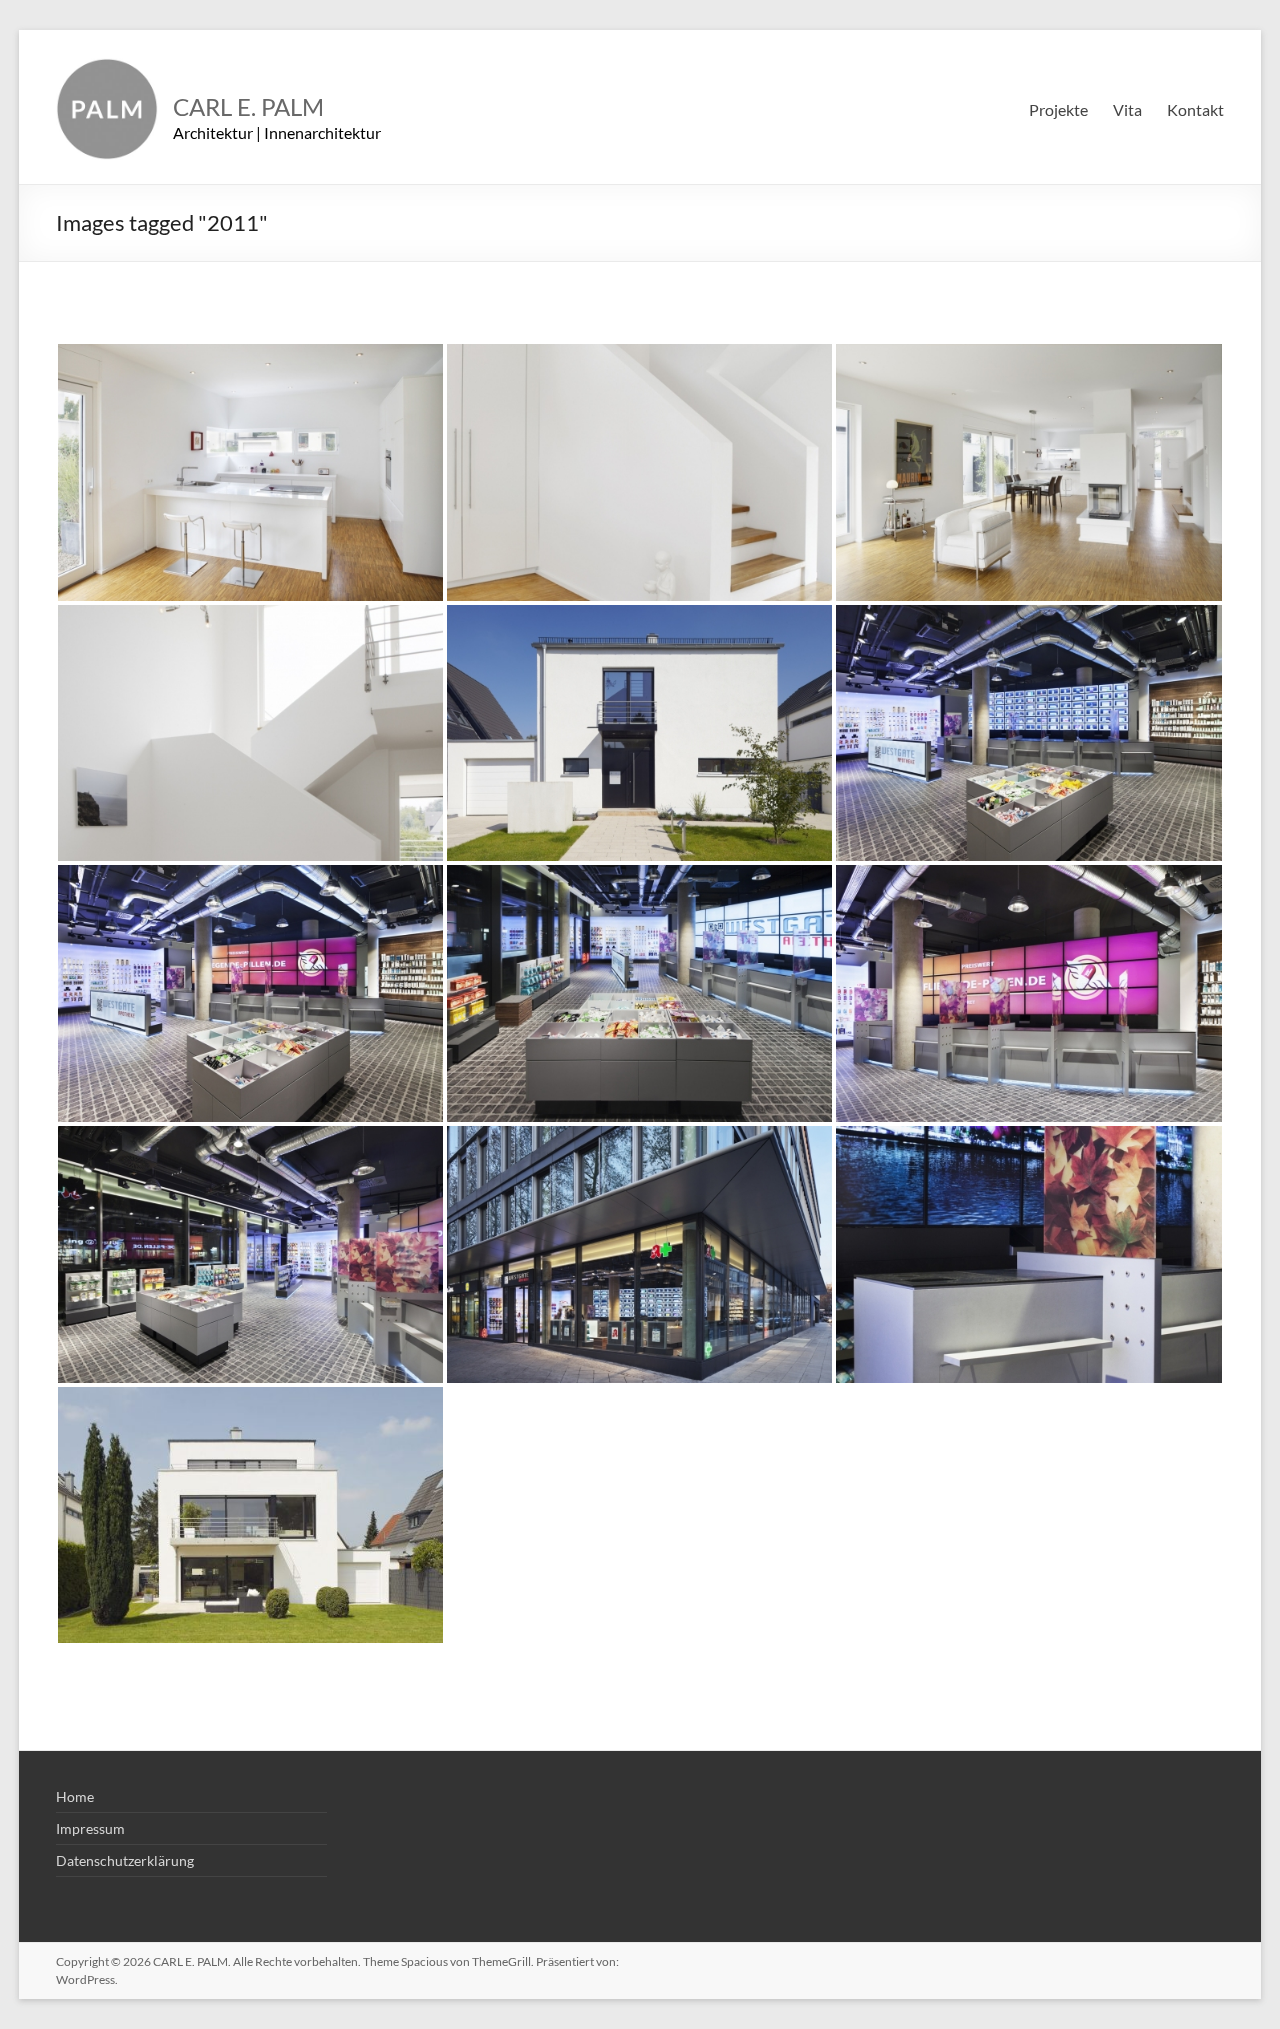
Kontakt (1195, 109)
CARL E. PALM (248, 106)
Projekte (1058, 109)
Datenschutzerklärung (125, 1860)
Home (75, 1796)
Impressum (90, 1828)
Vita (1127, 109)
